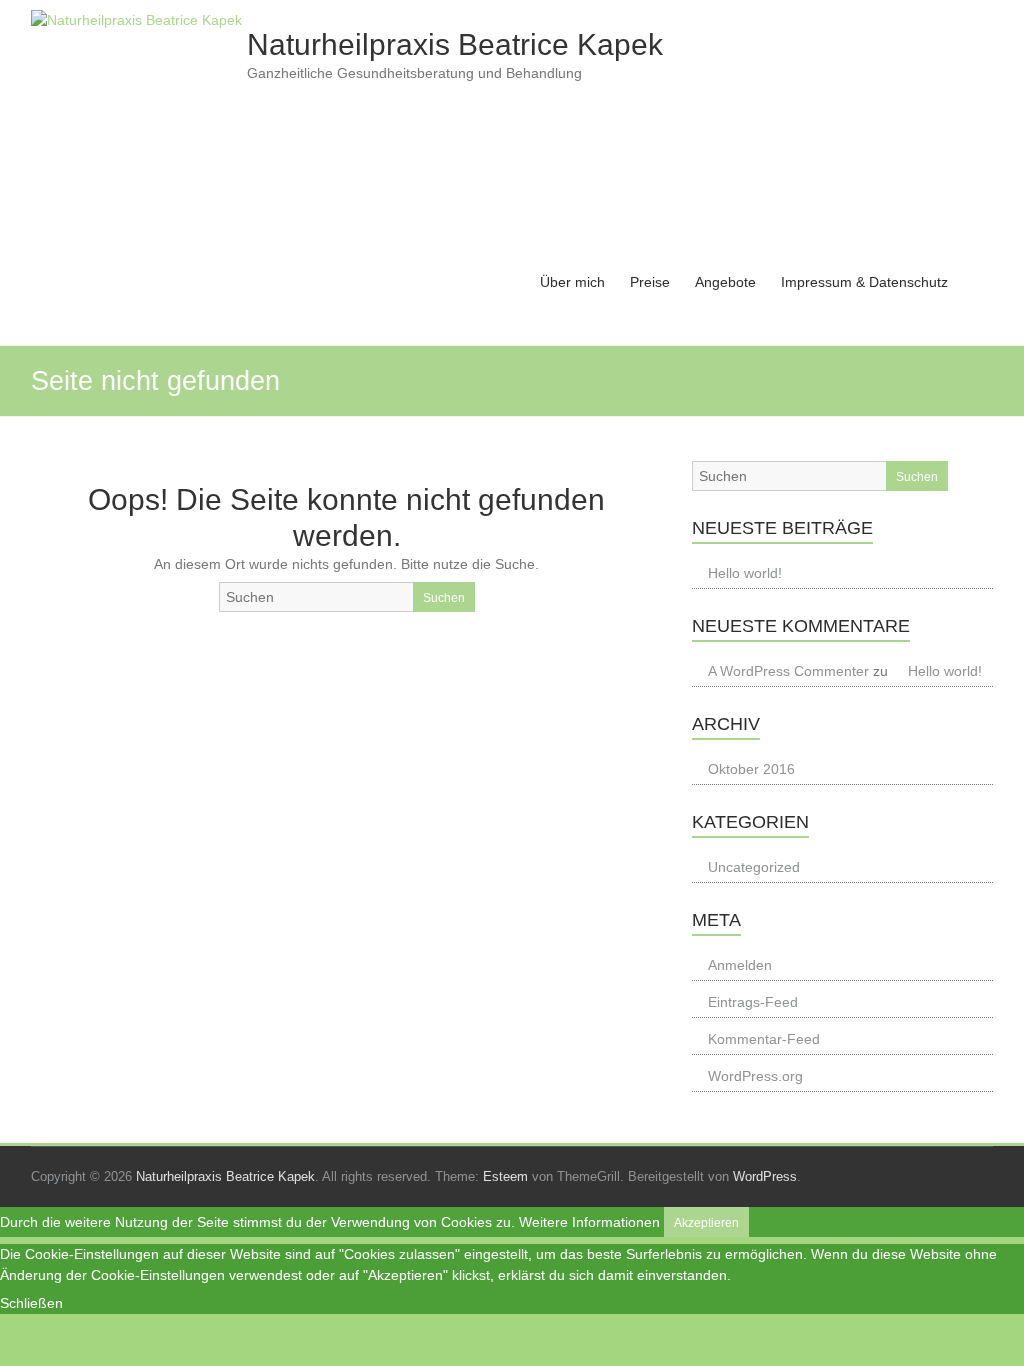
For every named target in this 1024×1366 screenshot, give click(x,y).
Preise (650, 282)
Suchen (444, 598)
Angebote (725, 282)
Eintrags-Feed (753, 1002)
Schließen (31, 1303)
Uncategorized (754, 867)
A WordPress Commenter (788, 671)
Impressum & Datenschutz (864, 282)
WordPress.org (755, 1076)
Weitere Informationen (589, 1222)
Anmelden (740, 965)
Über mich (572, 282)
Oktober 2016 (751, 769)
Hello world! (745, 573)
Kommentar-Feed (764, 1039)
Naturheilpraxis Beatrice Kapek (455, 44)
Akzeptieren (706, 1223)
